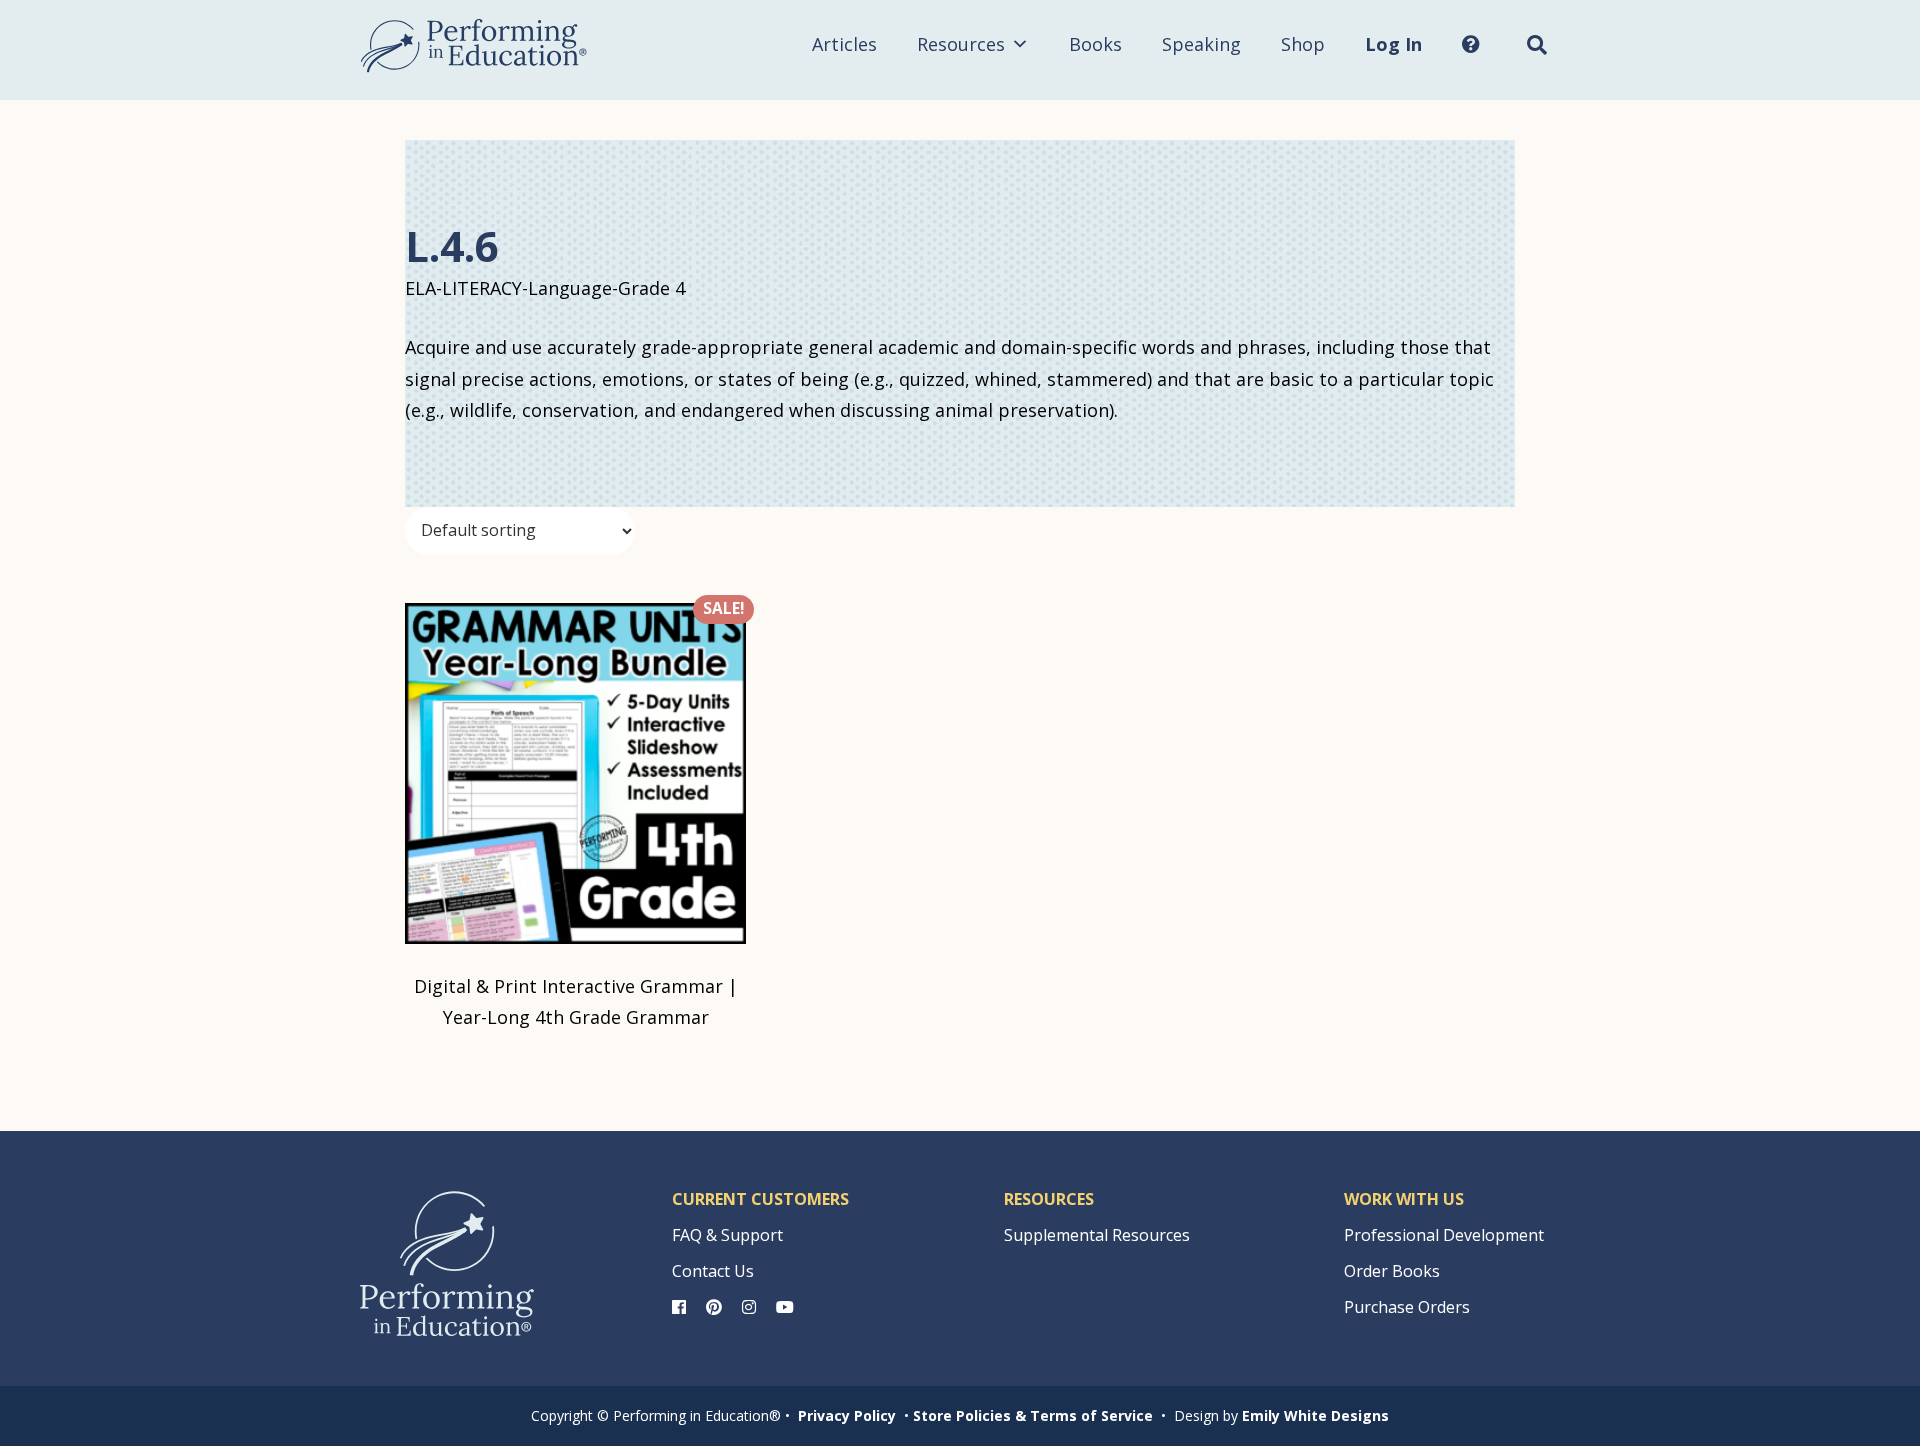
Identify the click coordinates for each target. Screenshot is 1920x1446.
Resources (961, 44)
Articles (844, 44)
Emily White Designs (1315, 1415)
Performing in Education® (474, 46)
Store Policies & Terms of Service (1033, 1415)
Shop (1303, 44)
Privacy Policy (847, 1415)
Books (1095, 44)
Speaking (1201, 44)
